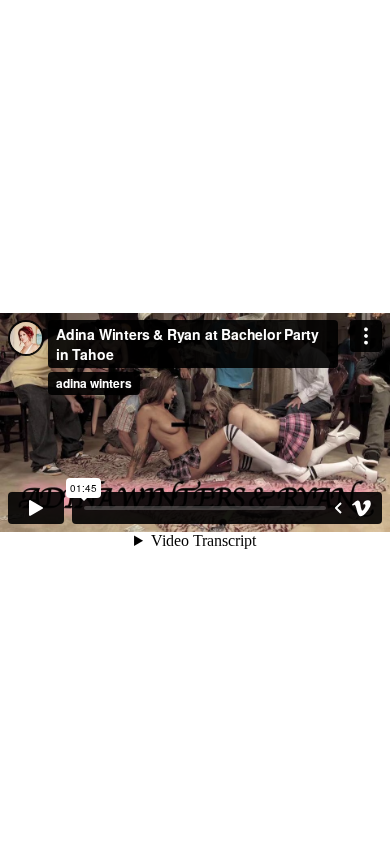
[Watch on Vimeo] (362, 508)
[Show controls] (338, 508)
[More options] (366, 336)
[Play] (36, 508)
